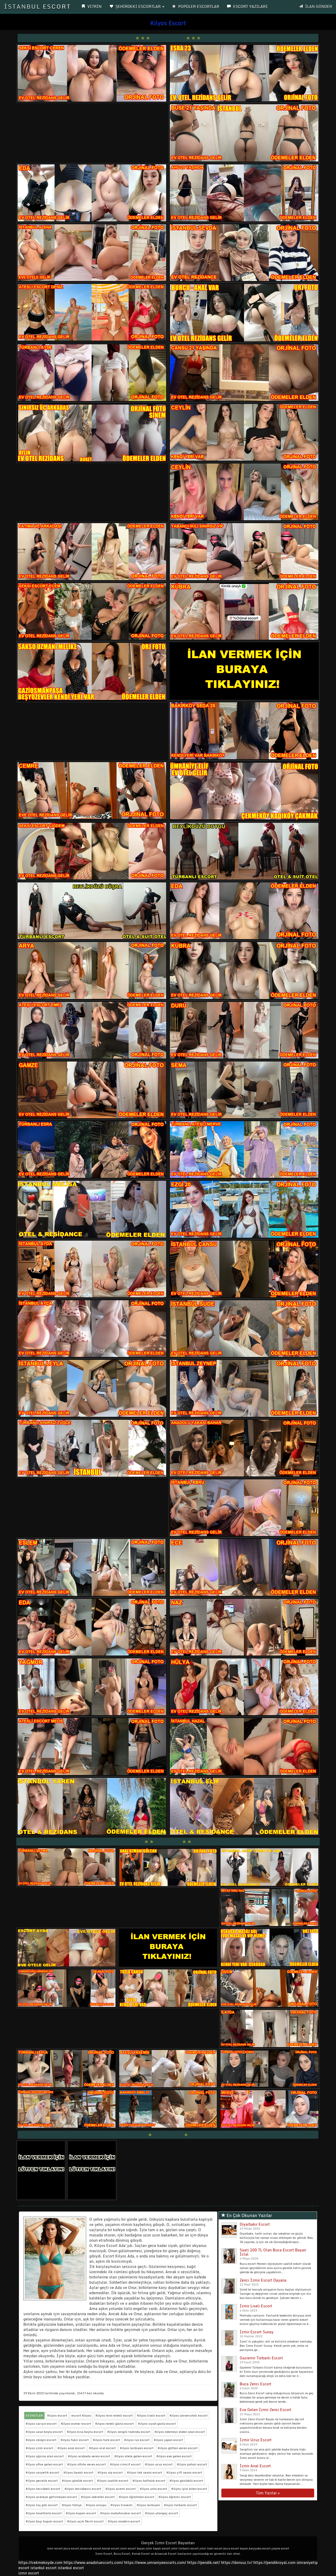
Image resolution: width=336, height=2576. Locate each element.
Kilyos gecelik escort (42, 2481)
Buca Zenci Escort (256, 2384)
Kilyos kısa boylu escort (85, 2432)
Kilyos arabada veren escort (89, 2456)
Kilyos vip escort (110, 2472)
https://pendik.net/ (204, 2562)
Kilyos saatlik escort (113, 2481)
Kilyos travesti (122, 2505)
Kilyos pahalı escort (192, 2464)
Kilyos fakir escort (75, 2440)
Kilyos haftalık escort (149, 2481)
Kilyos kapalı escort (81, 2513)
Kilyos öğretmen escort (137, 2497)
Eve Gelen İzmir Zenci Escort (266, 2410)
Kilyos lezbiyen (148, 2505)
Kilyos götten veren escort (178, 2448)
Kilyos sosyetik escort (43, 2472)
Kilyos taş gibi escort (42, 2505)
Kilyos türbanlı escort (180, 2505)
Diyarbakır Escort (255, 2224)
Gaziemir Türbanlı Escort (261, 2358)
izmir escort (29, 2573)
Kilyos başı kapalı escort (44, 2521)
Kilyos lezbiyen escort (137, 2448)
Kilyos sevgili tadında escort (129, 2432)
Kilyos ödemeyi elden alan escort (180, 2432)
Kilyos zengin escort (41, 2440)
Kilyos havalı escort (78, 2472)
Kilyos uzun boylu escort (44, 2432)
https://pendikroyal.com (274, 2562)
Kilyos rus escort (137, 2440)
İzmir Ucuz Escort (256, 2440)
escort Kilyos (81, 2415)
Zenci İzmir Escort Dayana (263, 2280)
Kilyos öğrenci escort (175, 2497)
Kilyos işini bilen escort (189, 2489)
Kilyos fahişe (72, 2505)
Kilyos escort (57, 2415)
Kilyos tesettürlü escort (44, 2513)
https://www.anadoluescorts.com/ (93, 2562)
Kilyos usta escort (154, 2489)
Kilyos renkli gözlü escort (115, 2424)
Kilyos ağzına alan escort (45, 2456)
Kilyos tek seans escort (145, 2472)
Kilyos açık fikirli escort (85, 2521)
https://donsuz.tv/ (237, 2562)
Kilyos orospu (96, 2505)
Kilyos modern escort (124, 2521)
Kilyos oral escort (102, 2448)
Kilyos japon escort (168, 2440)
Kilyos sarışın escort (41, 2424)
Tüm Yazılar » (268, 2493)
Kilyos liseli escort (151, 2415)
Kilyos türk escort (106, 2440)
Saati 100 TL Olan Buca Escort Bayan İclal (273, 2252)
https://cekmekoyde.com (40, 2562)
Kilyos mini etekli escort (114, 2415)
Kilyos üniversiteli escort (189, 2415)
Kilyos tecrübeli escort (43, 2489)
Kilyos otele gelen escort (133, 2456)
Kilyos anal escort (71, 2448)
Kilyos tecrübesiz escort (83, 2489)
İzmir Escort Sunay (257, 2332)
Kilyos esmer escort (76, 2424)
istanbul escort (44, 2568)
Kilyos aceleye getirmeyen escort (51, 2497)
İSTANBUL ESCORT (37, 6)
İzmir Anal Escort (255, 2466)
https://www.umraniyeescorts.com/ (155, 2562)
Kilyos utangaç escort (162, 2513)
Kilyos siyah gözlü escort (157, 2424)
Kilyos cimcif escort (125, 2464)
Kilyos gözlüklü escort (186, 2481)
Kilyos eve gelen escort (174, 2456)
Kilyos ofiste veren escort (86, 2464)
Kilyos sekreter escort (98, 2497)
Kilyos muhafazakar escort (121, 2513)
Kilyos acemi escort (121, 2489)
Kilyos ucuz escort (159, 2464)
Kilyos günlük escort (77, 2481)
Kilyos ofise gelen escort (44, 2464)
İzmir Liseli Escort (256, 2306)
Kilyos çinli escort (40, 2448)
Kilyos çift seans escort (184, 2472)
